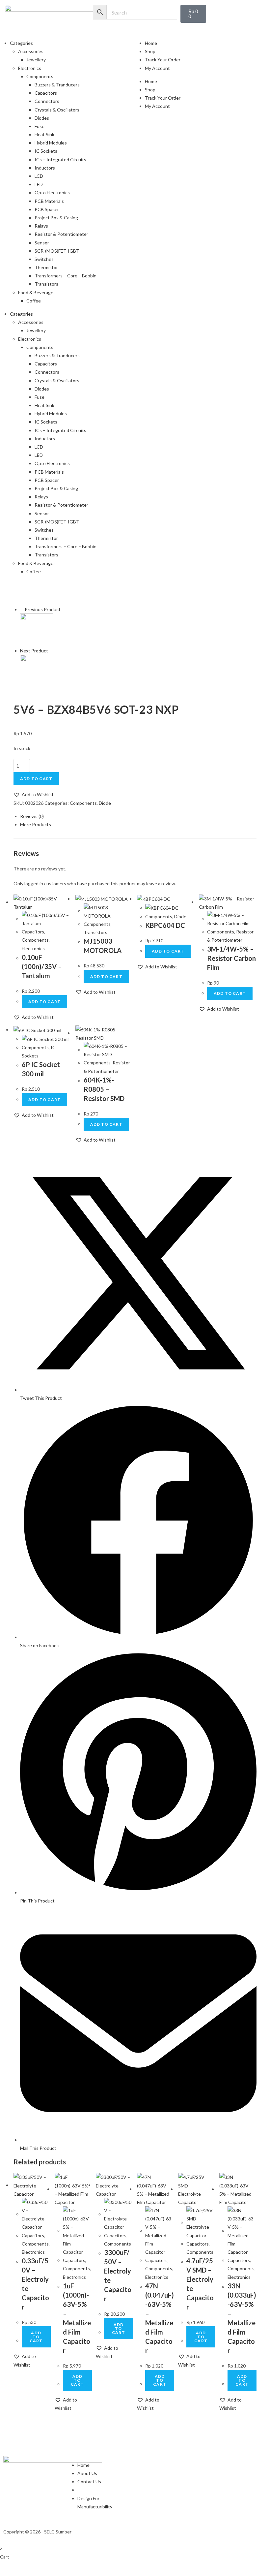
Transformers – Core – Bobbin (66, 276)
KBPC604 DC (165, 925)
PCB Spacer (47, 209)
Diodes (42, 118)
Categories (21, 43)
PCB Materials (49, 201)
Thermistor (46, 267)
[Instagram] (147, 2530)
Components (40, 76)
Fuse (40, 126)
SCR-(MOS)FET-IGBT (57, 251)
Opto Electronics (52, 192)
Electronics (30, 68)
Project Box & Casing (56, 218)
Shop (150, 51)
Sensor (42, 243)
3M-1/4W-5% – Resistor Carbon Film (231, 958)
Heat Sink (44, 134)
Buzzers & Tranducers (57, 85)
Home (151, 43)
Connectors (47, 101)
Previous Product (43, 609)
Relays (41, 226)
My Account (157, 68)
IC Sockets (46, 151)
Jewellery (36, 60)
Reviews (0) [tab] (32, 816)
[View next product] (51, 651)
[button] (34, 794)
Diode (105, 803)
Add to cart (36, 779)
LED (39, 184)
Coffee (34, 301)
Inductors (45, 168)
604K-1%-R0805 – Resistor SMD (104, 1089)
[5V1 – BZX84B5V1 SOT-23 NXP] (37, 629)
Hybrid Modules (51, 143)
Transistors (46, 284)
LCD (39, 176)
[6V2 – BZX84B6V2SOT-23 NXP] (37, 671)
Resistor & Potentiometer (61, 234)
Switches (44, 259)
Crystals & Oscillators (57, 110)
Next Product (34, 651)
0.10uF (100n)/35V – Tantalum (42, 966)
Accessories (31, 51)
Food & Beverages (37, 292)
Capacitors (46, 93)
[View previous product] (22, 609)
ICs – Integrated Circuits (60, 159)
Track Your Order (163, 60)
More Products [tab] (36, 824)
